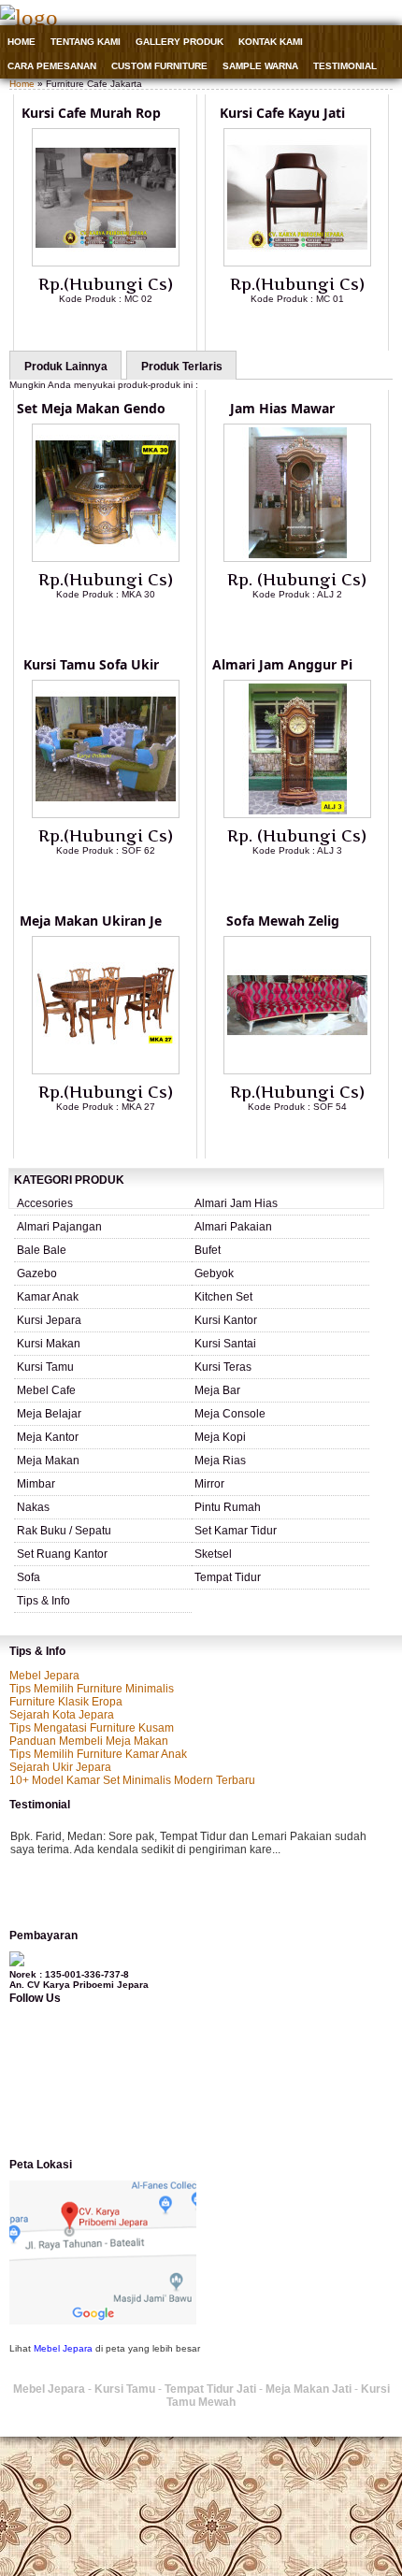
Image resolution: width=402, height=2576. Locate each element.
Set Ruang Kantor (62, 1554)
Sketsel (213, 1554)
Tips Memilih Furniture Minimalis (92, 1689)
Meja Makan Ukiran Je (91, 921)
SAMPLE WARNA (260, 66)
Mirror (209, 1484)
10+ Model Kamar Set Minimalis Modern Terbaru (132, 1780)
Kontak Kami (271, 42)
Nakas (33, 1507)
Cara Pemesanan (52, 66)
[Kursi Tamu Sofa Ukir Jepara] (106, 814)
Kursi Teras (223, 1367)
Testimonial (345, 66)
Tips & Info (43, 1601)
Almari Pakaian (233, 1227)
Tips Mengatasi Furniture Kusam (92, 1728)
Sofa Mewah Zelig (283, 921)
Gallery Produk (179, 42)
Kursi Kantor (226, 1320)
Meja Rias (220, 1461)
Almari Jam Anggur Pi (282, 664)
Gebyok (214, 1274)
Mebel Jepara (44, 1676)
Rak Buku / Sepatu (64, 1531)
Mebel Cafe (46, 1390)
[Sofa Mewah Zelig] (297, 1071)
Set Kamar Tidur (236, 1531)
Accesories (45, 1203)
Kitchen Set (223, 1297)
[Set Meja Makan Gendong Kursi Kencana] (106, 558)
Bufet (208, 1250)
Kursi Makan (49, 1344)
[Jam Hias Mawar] (297, 558)
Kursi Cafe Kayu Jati (282, 113)
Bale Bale (42, 1250)
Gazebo (37, 1274)
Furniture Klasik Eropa (66, 1702)
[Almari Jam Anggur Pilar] (297, 814)
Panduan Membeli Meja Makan (89, 1741)
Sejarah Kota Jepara (62, 1715)
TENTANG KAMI (86, 42)
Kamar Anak (48, 1297)
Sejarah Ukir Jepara (60, 1767)
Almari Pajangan (59, 1227)
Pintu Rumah (228, 1507)
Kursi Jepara (49, 1320)
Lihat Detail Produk (120, 329)
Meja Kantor (48, 1437)
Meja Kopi (220, 1437)
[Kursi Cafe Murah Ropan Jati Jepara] (106, 263)
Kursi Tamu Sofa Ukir (91, 664)
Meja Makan (48, 1461)
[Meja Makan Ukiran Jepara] (106, 1071)
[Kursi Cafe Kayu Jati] (297, 263)
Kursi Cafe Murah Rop (91, 113)
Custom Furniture (159, 66)
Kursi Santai (225, 1344)
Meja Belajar (49, 1414)
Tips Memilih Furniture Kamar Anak (98, 1754)
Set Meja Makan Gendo (91, 408)
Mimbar (36, 1484)
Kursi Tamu (45, 1367)
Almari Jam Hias (236, 1203)
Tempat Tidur (228, 1577)
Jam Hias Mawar (282, 408)
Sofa (29, 1577)
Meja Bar (217, 1390)
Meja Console (230, 1414)
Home (22, 42)
